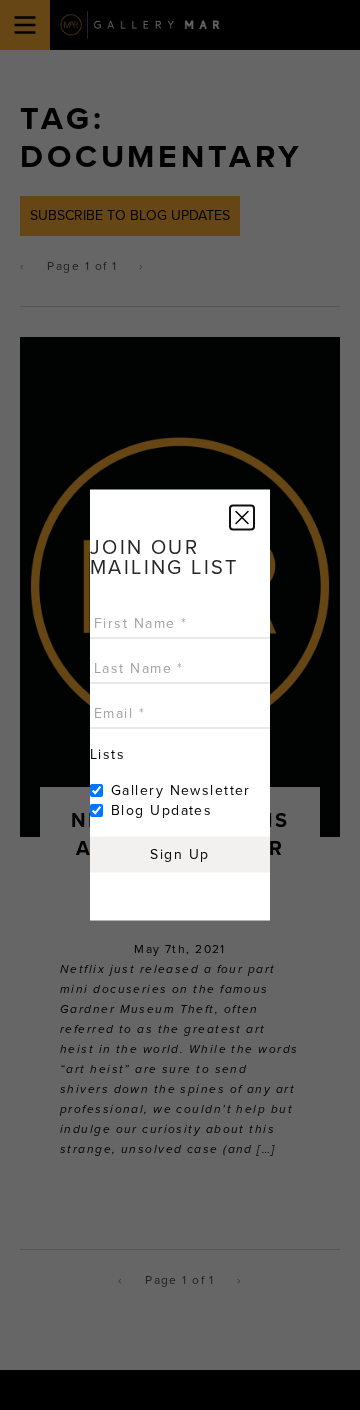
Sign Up (179, 854)
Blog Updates (161, 810)
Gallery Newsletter (181, 790)
